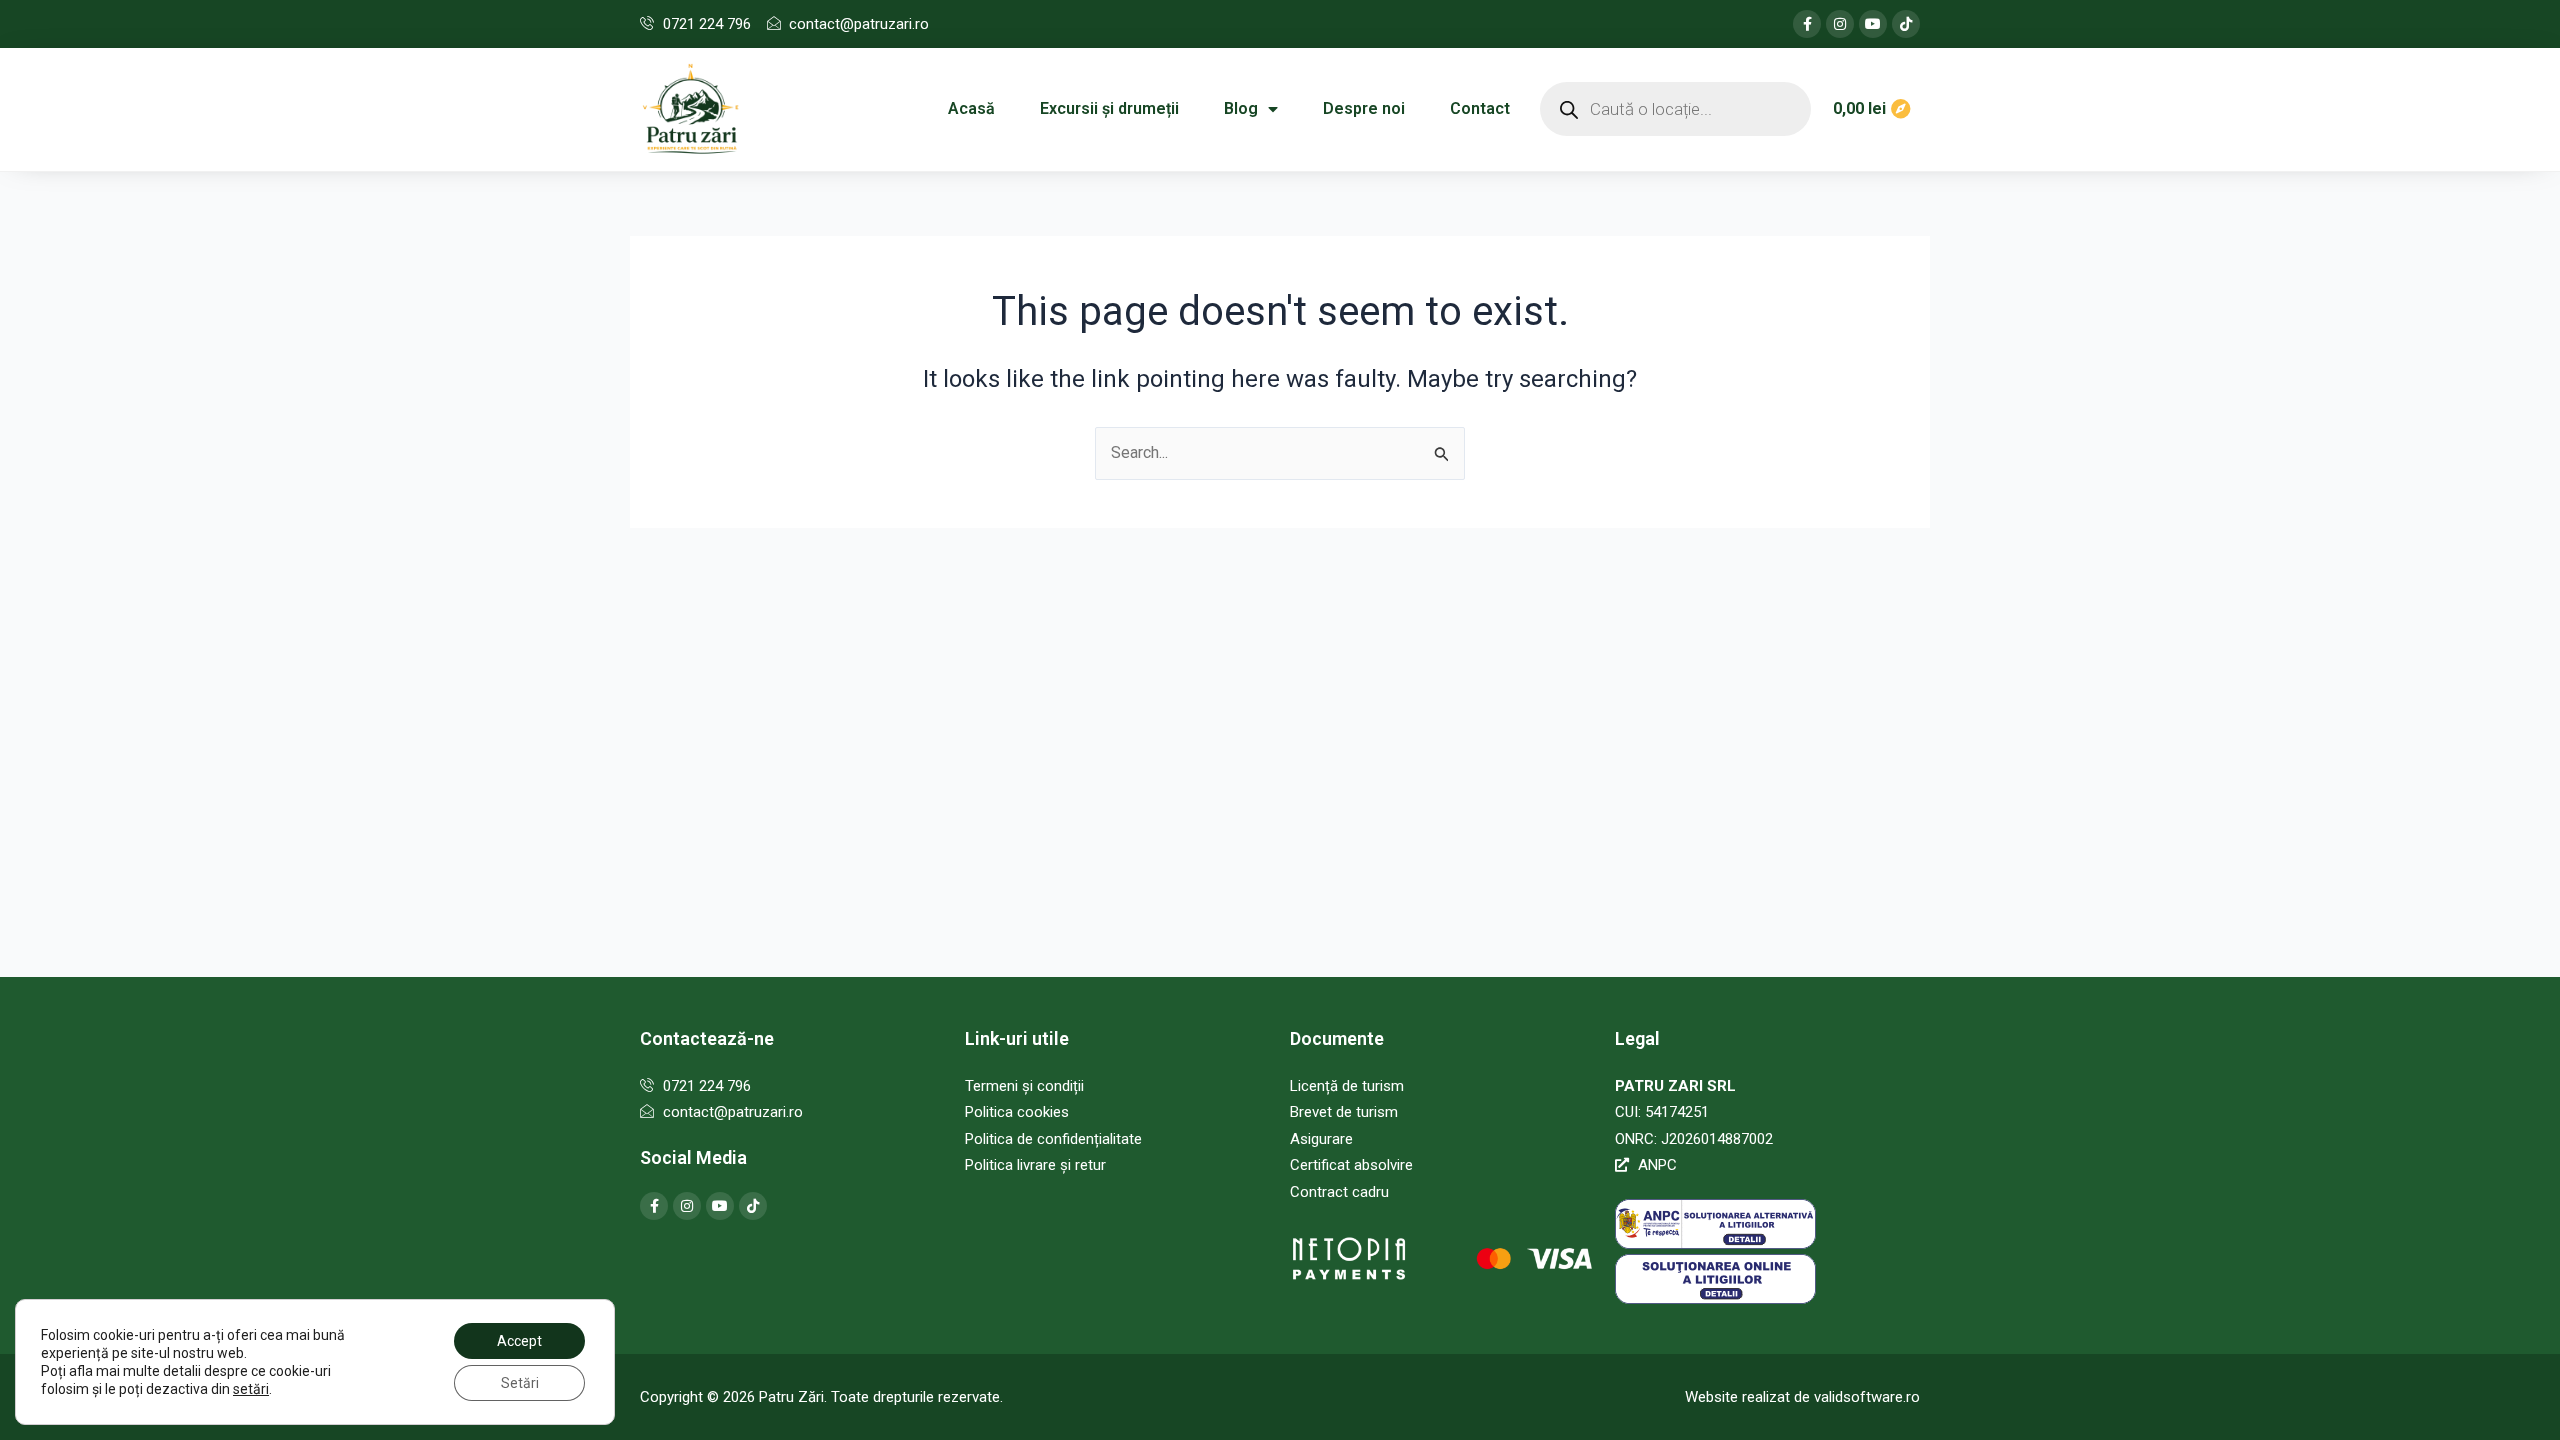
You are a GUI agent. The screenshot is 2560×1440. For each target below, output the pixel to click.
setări (251, 1389)
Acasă (971, 108)
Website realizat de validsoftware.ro (1802, 1397)
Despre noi (1364, 108)
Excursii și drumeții (1109, 108)
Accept (519, 1341)
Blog (1241, 108)
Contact (1480, 108)
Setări (520, 1383)
